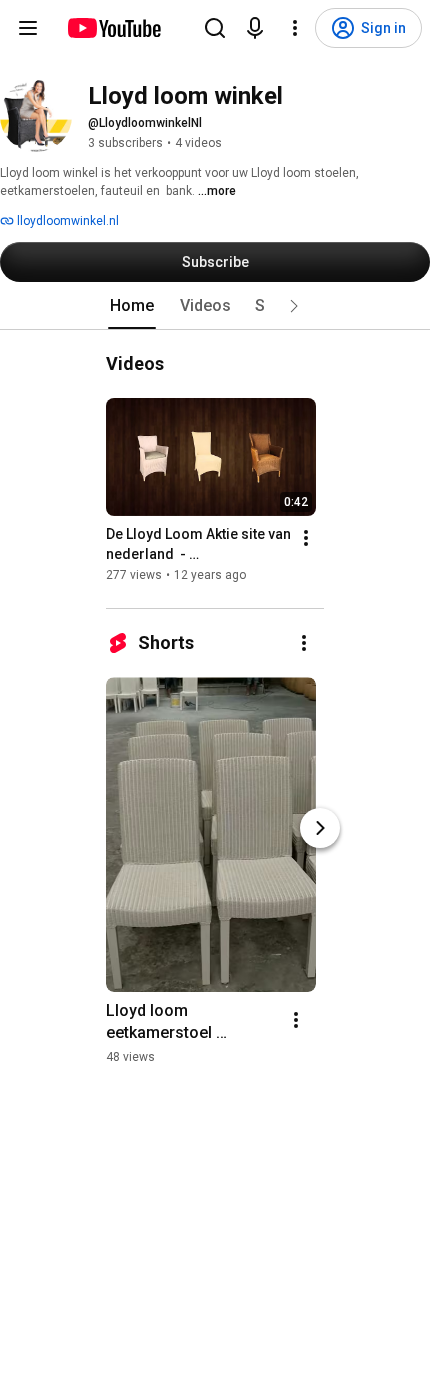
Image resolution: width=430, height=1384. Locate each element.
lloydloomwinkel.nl (66, 221)
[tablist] (215, 306)
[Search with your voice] (255, 28)
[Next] (320, 828)
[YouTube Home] (113, 28)
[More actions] (306, 538)
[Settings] (295, 28)
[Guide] (28, 28)
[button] (294, 306)
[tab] (132, 306)
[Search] (215, 28)
